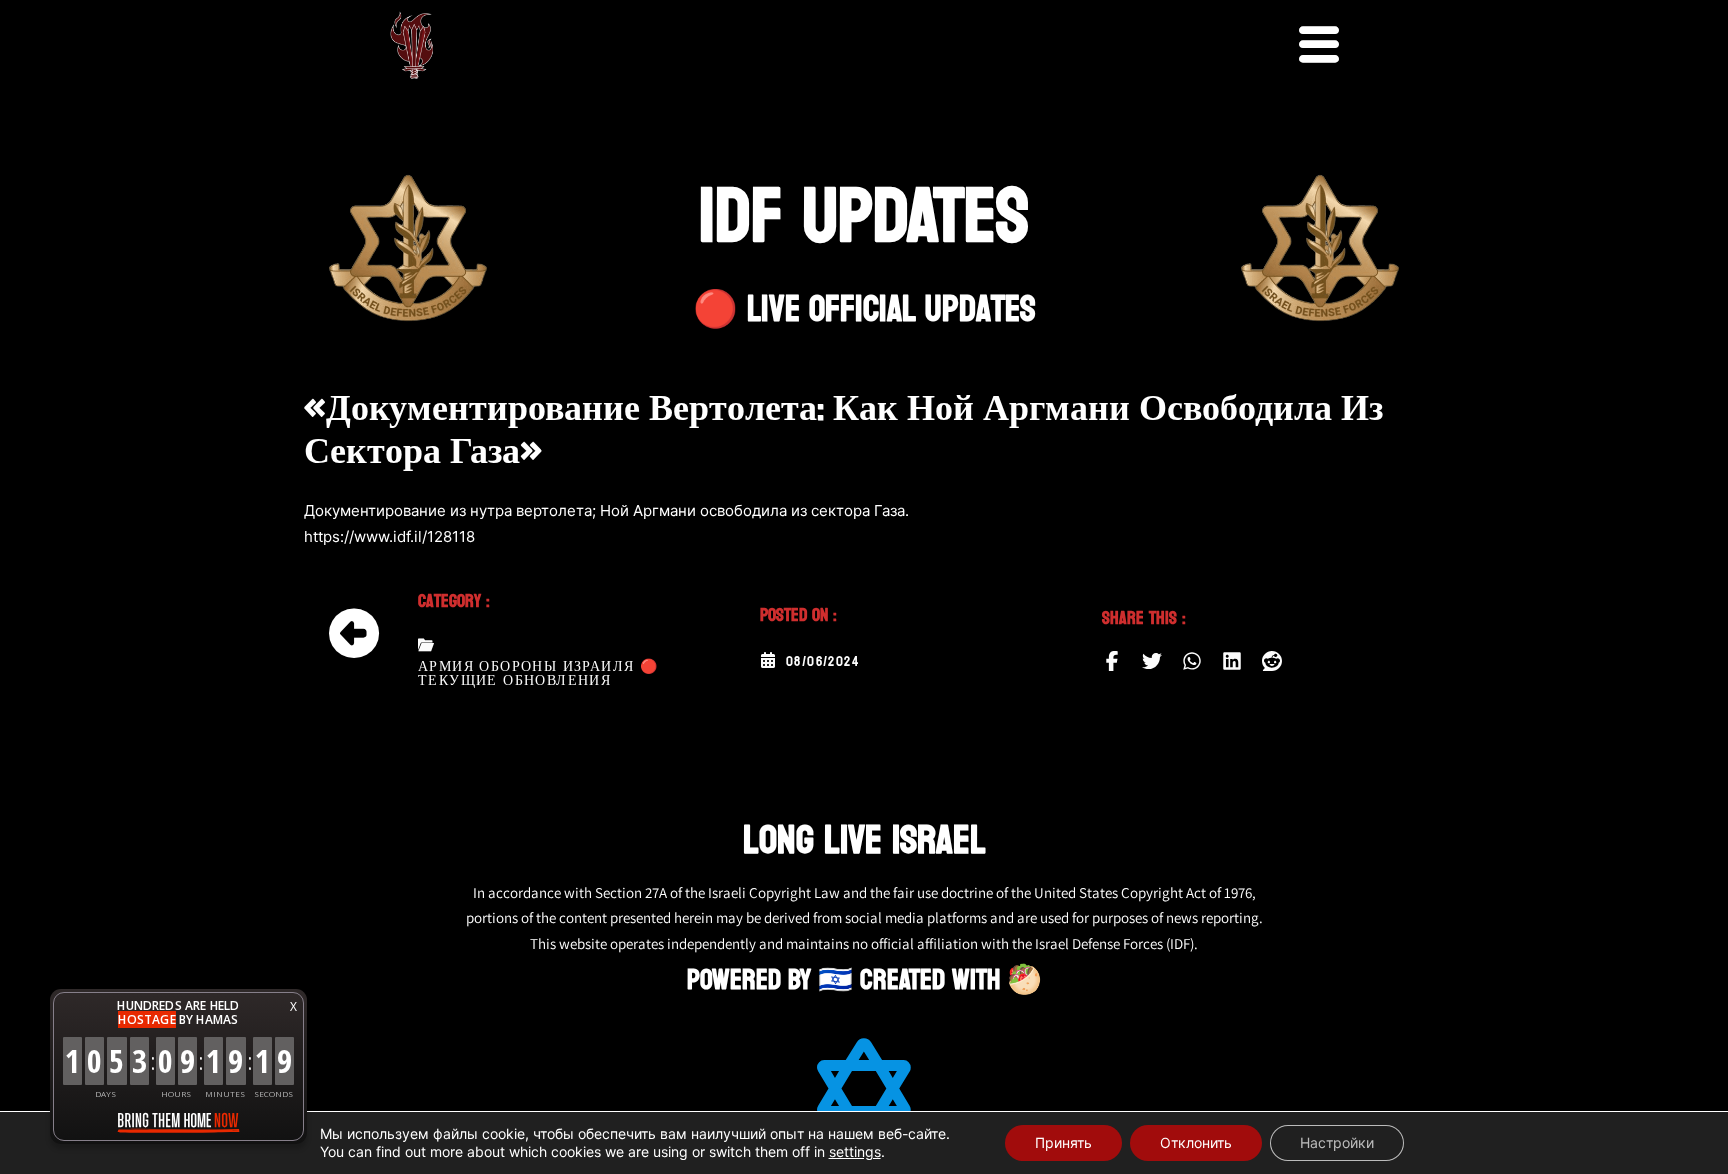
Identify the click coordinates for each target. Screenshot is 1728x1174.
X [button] (293, 1006)
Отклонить (1196, 1142)
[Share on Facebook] (1112, 661)
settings (855, 1151)
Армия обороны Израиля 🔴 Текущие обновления (538, 674)
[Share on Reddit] (1272, 661)
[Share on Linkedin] (1232, 661)
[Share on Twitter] (1152, 661)
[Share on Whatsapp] (1192, 661)
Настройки (1337, 1142)
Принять (1063, 1142)
